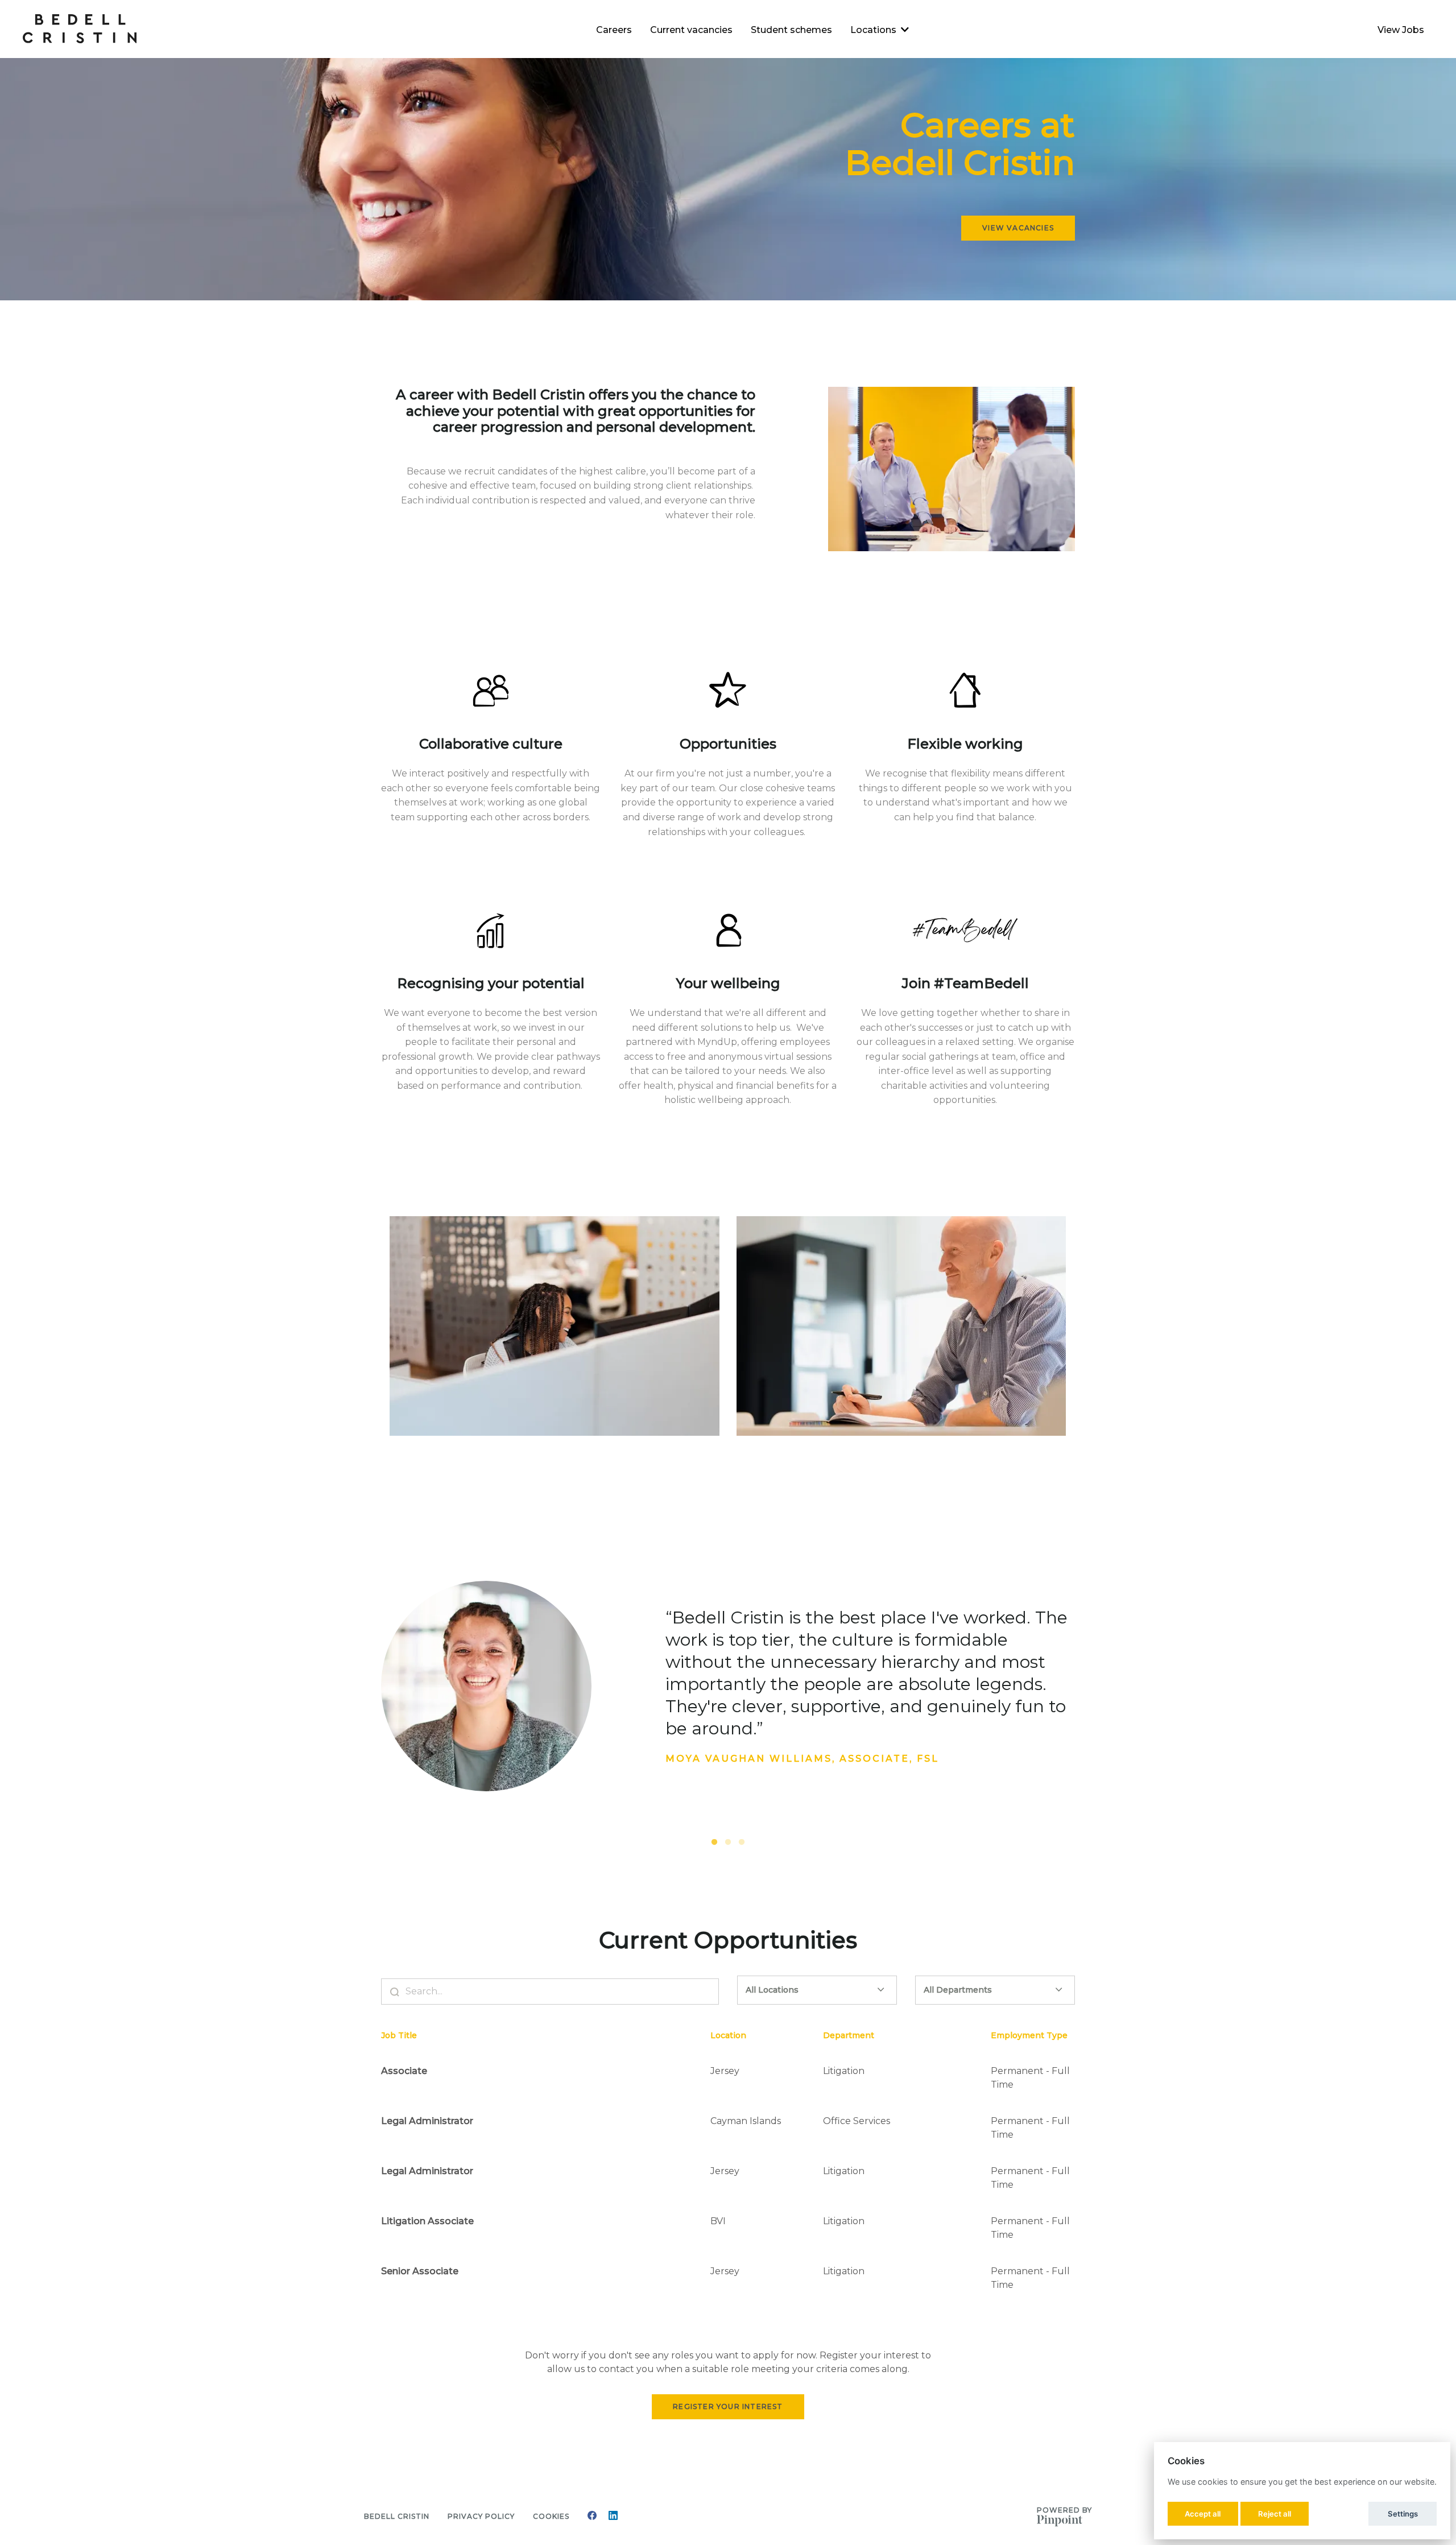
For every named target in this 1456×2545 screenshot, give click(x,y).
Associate (404, 2071)
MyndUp (717, 1042)
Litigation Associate (427, 2221)
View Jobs (1401, 30)
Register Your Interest (728, 2406)
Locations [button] (873, 30)
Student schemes (791, 30)
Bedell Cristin (397, 2516)
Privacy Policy (481, 2516)
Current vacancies (691, 30)
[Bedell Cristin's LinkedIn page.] (613, 2517)
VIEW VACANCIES (1018, 228)
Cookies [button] (551, 2516)
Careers (614, 30)
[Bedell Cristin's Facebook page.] (592, 2517)
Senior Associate (420, 2271)
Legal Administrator (427, 2121)
